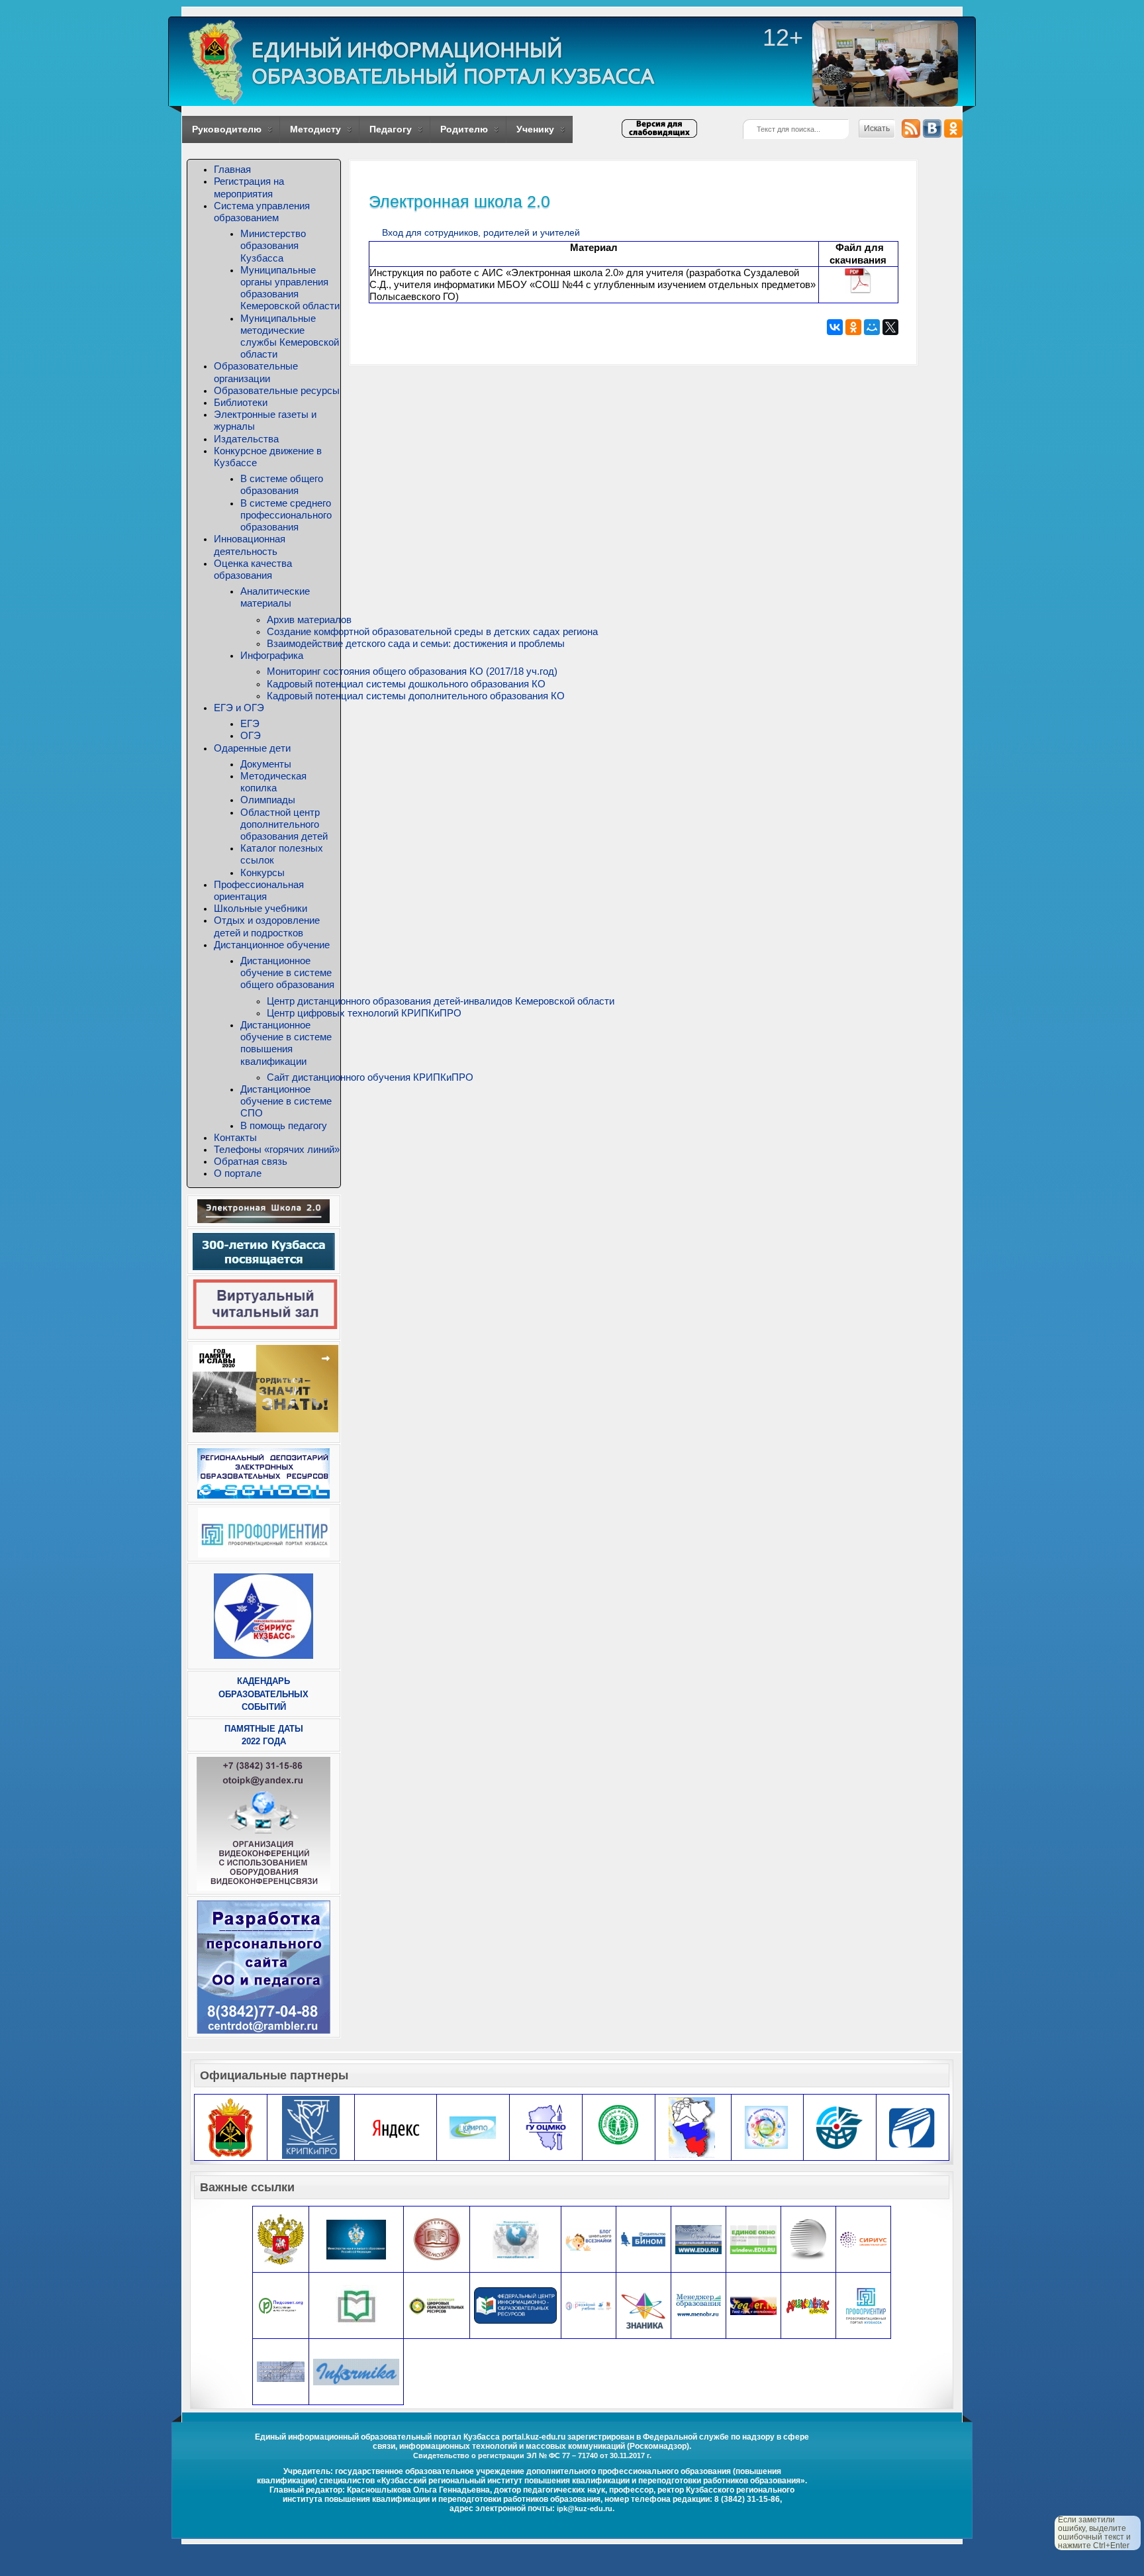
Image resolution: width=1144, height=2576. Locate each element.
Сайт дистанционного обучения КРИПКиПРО (370, 1077)
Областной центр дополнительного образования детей (284, 824)
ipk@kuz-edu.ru (585, 2508)
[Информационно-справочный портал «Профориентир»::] (866, 2305)
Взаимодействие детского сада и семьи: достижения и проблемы (416, 643)
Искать (877, 128)
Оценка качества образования (253, 569)
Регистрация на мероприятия (249, 187)
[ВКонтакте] (835, 327)
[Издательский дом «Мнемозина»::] (437, 2239)
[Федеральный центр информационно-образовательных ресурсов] (515, 2305)
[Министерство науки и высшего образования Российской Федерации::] (356, 2239)
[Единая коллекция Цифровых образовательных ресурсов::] (437, 2305)
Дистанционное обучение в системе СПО (286, 1101)
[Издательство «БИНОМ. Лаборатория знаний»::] (643, 2239)
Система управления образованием (262, 212)
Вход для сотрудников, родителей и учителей (481, 232)
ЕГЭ (250, 723)
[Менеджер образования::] (698, 2305)
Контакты (235, 1137)
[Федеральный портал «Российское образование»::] (698, 2239)
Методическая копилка (273, 782)
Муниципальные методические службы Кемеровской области (290, 336)
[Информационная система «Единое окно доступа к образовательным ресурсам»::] (753, 2239)
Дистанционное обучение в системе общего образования (287, 972)
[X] (890, 327)
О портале (238, 1173)
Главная (232, 169)
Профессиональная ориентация (259, 890)
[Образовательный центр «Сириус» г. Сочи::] (863, 2239)
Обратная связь (251, 1161)
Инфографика (272, 655)
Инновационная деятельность (250, 545)
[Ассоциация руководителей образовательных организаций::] (356, 2305)
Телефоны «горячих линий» (277, 1149)
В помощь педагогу (284, 1125)
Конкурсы (262, 872)
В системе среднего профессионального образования (286, 515)
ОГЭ (251, 735)
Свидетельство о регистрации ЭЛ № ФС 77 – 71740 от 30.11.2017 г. (532, 2455)
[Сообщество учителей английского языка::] (753, 2305)
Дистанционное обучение (272, 945)
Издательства (246, 439)
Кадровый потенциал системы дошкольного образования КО (406, 684)
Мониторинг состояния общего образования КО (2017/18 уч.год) (412, 671)
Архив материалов (309, 619)
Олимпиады (268, 800)
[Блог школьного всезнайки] (589, 2239)
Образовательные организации (256, 372)
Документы (266, 764)
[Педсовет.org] (281, 2305)
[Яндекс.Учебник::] (396, 2127)
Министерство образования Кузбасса (273, 245)
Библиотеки (241, 402)
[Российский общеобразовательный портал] (281, 2371)
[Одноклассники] (853, 327)
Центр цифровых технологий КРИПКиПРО (364, 1013)
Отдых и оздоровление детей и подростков (267, 926)
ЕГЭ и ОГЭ (239, 708)
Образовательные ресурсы (277, 390)
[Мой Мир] (872, 327)
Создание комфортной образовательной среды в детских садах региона (432, 631)
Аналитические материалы (275, 597)
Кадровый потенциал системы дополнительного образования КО (416, 696)
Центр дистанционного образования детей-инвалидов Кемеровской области (441, 1001)
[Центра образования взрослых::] (808, 2239)
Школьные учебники (261, 908)
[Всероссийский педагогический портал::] (516, 2239)
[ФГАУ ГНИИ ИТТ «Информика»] (356, 2371)
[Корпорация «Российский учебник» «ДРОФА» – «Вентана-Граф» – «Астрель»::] (589, 2305)
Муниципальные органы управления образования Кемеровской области (290, 288)
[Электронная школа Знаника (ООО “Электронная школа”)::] (643, 2311)
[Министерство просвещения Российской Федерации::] (281, 2239)
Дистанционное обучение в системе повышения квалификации (286, 1043)
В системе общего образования (282, 484)
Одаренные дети (252, 748)
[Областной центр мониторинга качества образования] (546, 2127)
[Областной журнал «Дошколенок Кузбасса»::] (808, 2305)
